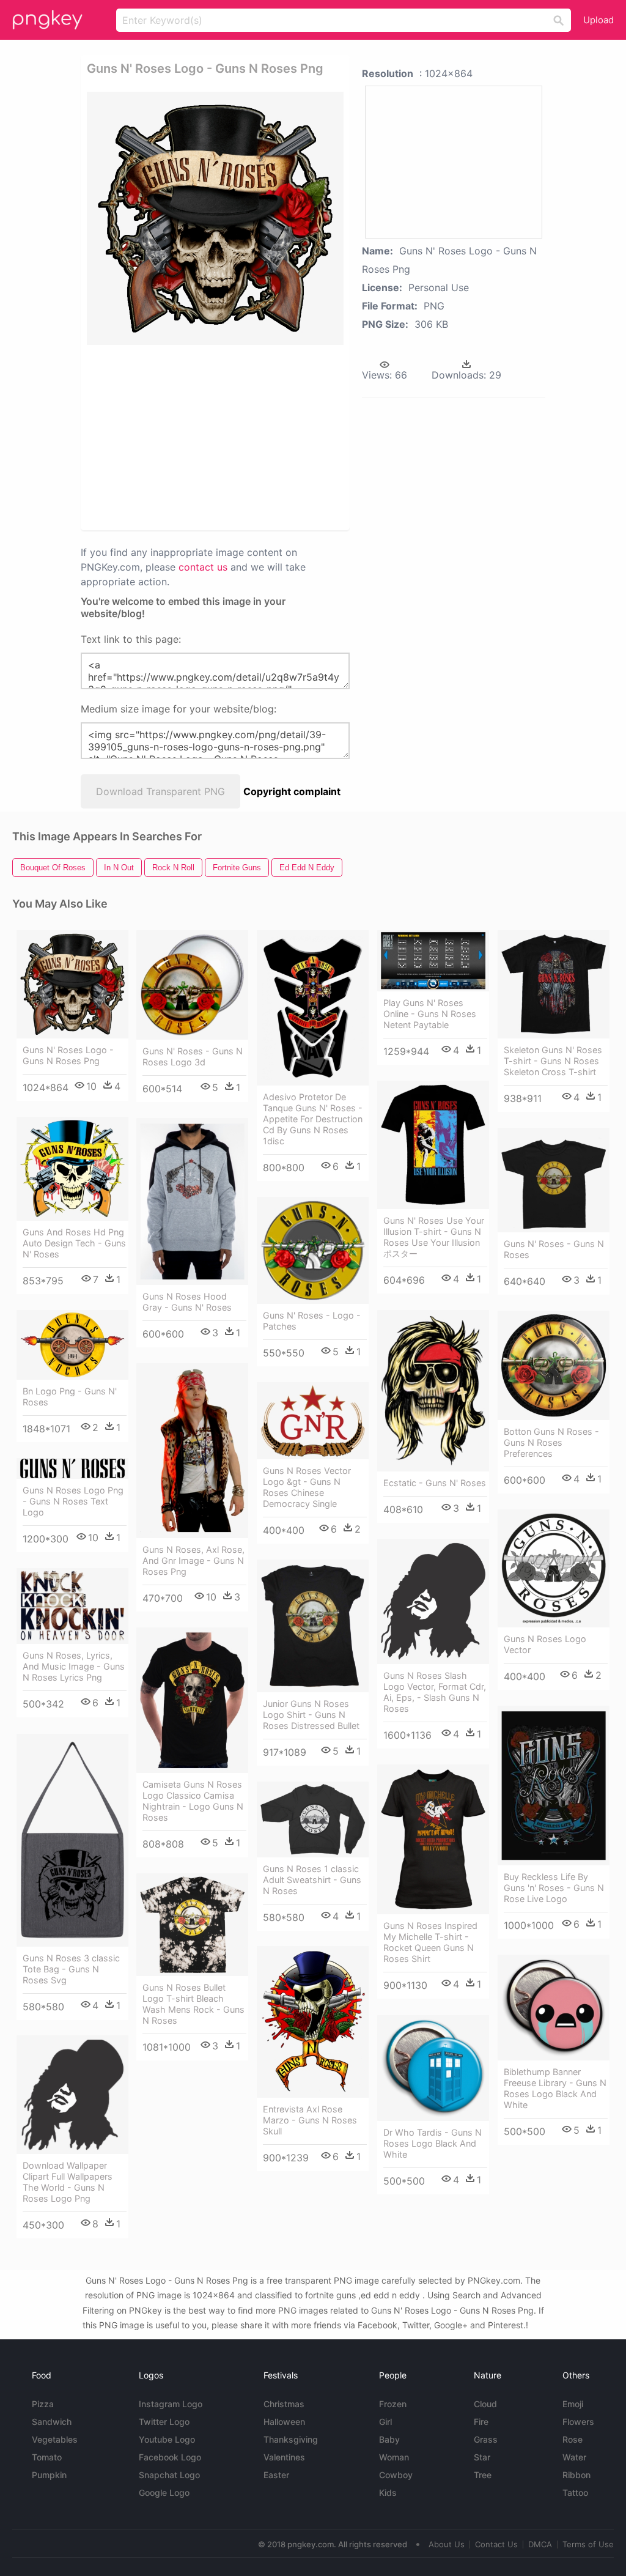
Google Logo (164, 2493)
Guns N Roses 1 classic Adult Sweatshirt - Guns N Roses (312, 1880)
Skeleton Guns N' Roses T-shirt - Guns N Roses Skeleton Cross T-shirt (553, 1061)
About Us (447, 2544)
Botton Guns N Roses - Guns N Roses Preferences (551, 1442)
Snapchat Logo (169, 2475)
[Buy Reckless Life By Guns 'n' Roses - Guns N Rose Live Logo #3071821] (554, 1786)
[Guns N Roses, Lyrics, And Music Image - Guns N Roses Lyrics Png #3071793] (72, 1606)
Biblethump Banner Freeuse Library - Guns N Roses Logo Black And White (555, 2088)
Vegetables (55, 2439)
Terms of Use (588, 2544)
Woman (394, 2457)
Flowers (578, 2422)
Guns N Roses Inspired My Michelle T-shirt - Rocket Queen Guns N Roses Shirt (430, 1942)
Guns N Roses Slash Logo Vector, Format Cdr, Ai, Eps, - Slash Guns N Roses (435, 1692)
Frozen (393, 2404)
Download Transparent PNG (160, 791)
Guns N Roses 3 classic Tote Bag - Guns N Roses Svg (71, 1969)
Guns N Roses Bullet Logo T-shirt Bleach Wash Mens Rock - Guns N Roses (193, 2004)
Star (482, 2457)
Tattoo (575, 2493)
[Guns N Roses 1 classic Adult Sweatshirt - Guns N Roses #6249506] (313, 1819)
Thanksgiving (291, 2439)
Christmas (284, 2404)
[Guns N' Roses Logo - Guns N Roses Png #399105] (72, 984)
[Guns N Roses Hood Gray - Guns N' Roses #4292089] (192, 1201)
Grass (486, 2439)
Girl (385, 2422)
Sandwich (52, 2422)
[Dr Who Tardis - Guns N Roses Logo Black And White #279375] (433, 2068)
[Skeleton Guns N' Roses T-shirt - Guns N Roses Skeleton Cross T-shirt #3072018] (554, 984)
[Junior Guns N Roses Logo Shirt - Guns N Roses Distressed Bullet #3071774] (313, 1626)
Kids (388, 2493)
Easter (276, 2475)
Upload (598, 20)
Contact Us (496, 2544)
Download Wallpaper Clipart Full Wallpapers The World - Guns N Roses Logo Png (68, 2182)
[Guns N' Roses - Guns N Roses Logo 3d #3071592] (192, 985)
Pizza (43, 2404)
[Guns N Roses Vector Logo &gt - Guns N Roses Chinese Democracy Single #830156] (313, 1421)
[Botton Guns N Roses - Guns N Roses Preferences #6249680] (554, 1365)
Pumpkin (49, 2475)
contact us (203, 567)
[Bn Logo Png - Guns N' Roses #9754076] (72, 1345)
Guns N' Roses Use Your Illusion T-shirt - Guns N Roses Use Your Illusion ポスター (434, 1237)
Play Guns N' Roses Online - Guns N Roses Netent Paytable (430, 1014)
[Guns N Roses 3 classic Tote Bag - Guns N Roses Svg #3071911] (72, 1840)
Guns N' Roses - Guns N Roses (554, 1249)
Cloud (485, 2404)
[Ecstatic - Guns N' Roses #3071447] (433, 1391)
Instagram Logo (171, 2404)
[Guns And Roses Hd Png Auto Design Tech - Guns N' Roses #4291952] (72, 1169)
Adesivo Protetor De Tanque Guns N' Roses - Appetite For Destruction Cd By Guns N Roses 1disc (313, 1119)
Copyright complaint (292, 791)
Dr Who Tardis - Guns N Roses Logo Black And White (433, 2143)
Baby (389, 2439)
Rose (573, 2439)
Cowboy (396, 2475)
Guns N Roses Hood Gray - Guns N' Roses (187, 1302)
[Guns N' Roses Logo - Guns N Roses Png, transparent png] (215, 218)
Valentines (284, 2457)
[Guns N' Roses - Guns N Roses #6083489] (554, 1180)
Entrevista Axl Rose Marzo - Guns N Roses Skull (310, 2120)
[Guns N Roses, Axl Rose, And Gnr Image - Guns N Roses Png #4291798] (192, 1451)
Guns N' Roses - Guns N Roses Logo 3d (193, 1057)
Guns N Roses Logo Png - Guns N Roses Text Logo (73, 1501)
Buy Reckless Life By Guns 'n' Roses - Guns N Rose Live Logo (554, 1888)
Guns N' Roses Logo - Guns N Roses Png (68, 1055)
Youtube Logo (167, 2439)
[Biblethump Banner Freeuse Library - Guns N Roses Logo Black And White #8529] (554, 2008)
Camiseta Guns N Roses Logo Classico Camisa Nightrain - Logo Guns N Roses (193, 1801)
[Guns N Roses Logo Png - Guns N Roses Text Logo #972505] (72, 1468)
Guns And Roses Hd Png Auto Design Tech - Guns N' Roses (74, 1243)
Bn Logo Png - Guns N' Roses (70, 1397)
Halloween (284, 2422)
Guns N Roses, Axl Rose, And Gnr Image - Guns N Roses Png (193, 1560)
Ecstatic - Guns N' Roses (435, 1483)
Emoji (573, 2404)
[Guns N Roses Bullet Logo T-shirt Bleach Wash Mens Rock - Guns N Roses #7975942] (192, 1925)
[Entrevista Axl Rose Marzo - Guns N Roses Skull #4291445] (313, 2022)
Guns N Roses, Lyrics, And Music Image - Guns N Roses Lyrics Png (74, 1666)
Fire (481, 2422)
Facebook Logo (170, 2457)
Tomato (47, 2457)
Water (574, 2457)
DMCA (540, 2544)
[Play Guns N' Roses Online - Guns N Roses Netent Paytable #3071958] (433, 961)
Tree (483, 2475)
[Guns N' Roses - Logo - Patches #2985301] (313, 1250)
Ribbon (576, 2475)
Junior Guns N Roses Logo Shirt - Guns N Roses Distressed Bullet (311, 1715)
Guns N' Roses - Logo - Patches (312, 1321)
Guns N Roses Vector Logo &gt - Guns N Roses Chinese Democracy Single (307, 1487)
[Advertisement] (274, 437)
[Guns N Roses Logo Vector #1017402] (554, 1568)
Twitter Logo (164, 2422)
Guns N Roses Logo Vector (545, 1644)
